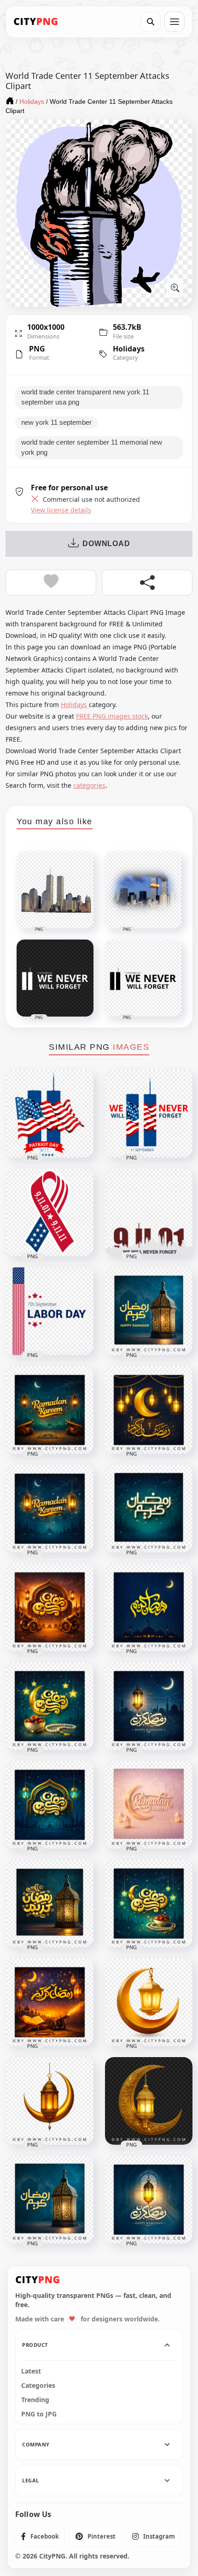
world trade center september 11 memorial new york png (92, 447)
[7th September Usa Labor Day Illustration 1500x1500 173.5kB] (50, 1311)
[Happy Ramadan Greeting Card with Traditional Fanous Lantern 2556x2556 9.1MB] (149, 1311)
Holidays (129, 349)
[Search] (151, 22)
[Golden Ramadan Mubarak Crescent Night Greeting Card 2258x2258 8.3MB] (149, 1410)
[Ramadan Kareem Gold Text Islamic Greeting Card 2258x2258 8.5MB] (149, 1607)
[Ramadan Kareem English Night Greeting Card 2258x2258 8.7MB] (50, 1410)
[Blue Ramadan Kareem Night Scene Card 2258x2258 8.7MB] (50, 1805)
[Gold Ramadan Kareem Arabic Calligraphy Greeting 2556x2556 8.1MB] (50, 1904)
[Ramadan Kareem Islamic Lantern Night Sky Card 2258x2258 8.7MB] (50, 1509)
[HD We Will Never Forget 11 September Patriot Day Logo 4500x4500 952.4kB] (149, 1114)
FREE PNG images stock (112, 716)
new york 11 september (56, 422)
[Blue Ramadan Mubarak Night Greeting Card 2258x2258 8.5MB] (149, 1706)
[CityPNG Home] (36, 22)
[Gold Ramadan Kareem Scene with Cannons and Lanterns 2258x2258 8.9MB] (50, 1607)
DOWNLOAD (106, 544)
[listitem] (40, 2536)
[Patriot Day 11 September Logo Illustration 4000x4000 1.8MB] (50, 1114)
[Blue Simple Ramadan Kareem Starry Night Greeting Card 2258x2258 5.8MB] (149, 1509)
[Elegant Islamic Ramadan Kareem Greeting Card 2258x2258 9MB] (149, 2200)
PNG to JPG (39, 2414)
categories (89, 785)
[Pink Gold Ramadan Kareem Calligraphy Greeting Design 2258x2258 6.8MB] (149, 1805)
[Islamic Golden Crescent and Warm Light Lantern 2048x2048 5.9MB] (149, 2002)
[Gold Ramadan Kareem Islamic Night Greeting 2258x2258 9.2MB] (149, 1904)
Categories (38, 2386)
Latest (31, 2371)
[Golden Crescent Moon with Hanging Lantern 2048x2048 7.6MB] (149, 2101)
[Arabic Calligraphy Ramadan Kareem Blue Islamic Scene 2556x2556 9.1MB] (50, 2200)
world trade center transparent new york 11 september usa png (85, 397)
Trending (35, 2400)
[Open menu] (175, 22)
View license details (61, 510)
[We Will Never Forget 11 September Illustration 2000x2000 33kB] (149, 1213)
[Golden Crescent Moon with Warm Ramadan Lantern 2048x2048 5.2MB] (50, 2101)
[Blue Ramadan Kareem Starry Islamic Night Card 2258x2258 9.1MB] (50, 1706)
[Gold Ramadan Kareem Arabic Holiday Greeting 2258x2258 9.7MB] (50, 2002)
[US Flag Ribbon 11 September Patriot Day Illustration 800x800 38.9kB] (50, 1213)
